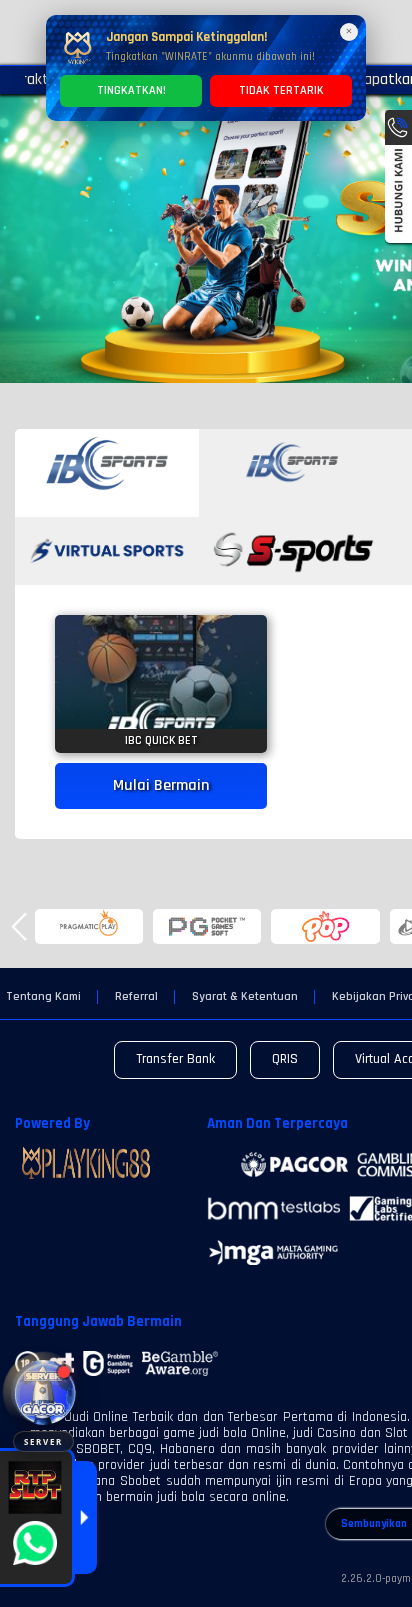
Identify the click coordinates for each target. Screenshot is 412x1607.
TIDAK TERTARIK (281, 90)
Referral (136, 997)
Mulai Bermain (161, 785)
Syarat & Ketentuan (245, 997)
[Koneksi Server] (43, 1392)
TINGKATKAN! (131, 90)
